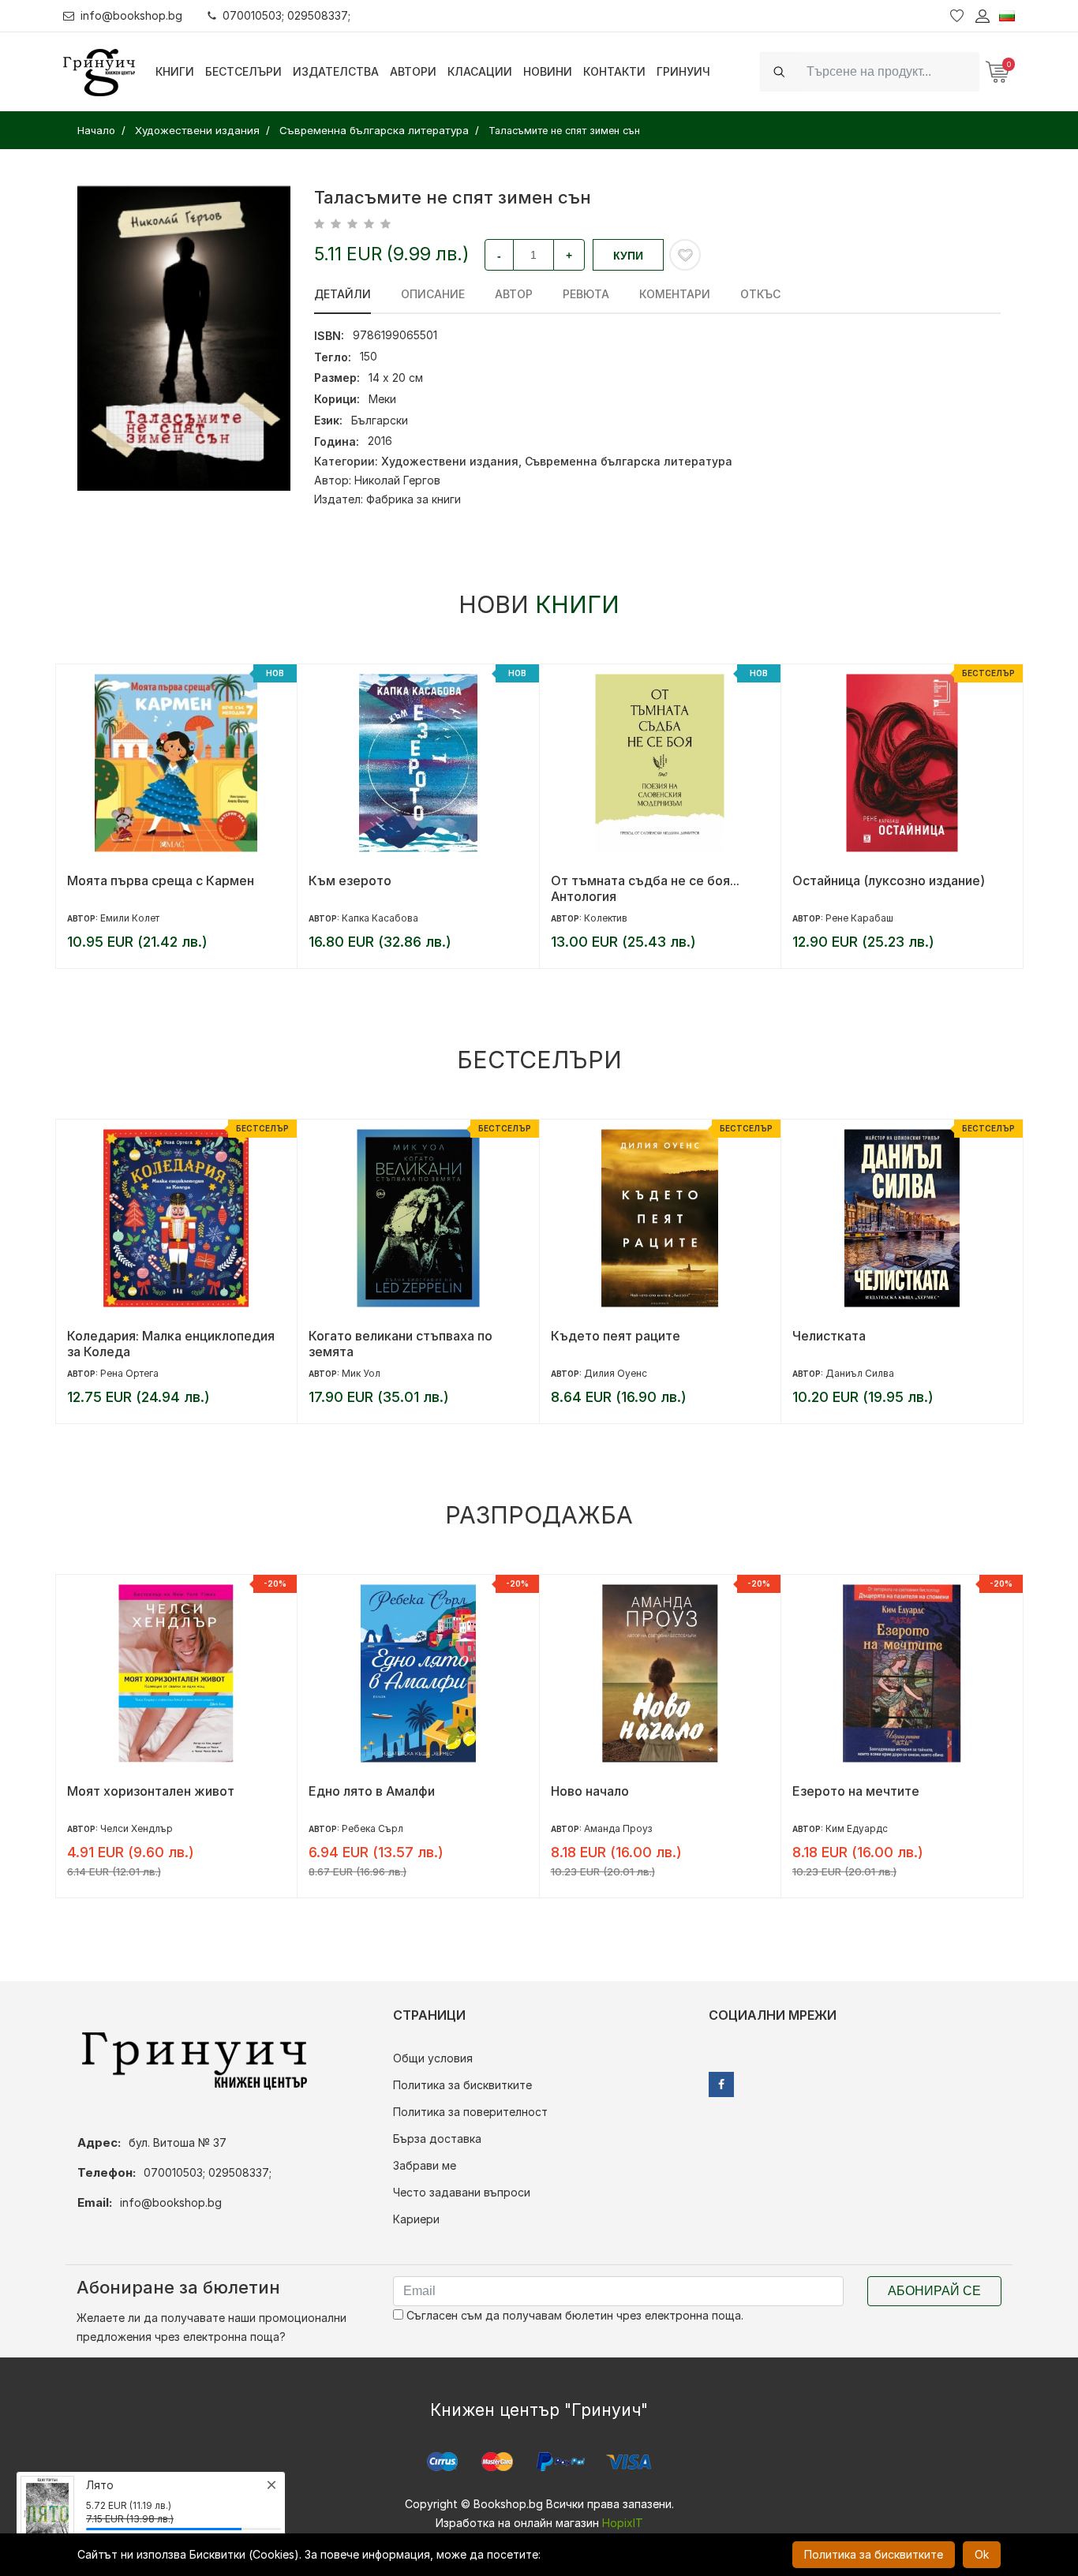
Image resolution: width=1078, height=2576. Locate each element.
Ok (982, 2554)
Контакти (614, 71)
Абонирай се (934, 2291)
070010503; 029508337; (286, 15)
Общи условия (433, 2058)
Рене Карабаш (617, 918)
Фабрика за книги (414, 499)
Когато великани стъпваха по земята (158, 1344)
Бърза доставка (437, 2139)
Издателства (336, 71)
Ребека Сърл (130, 1828)
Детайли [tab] (342, 294)
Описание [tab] (433, 294)
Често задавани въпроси (462, 2192)
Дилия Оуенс (373, 1373)
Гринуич (683, 71)
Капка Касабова (138, 918)
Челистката (587, 1336)
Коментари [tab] (675, 294)
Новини (548, 71)
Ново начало (348, 1791)
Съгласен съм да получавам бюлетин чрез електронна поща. (573, 2315)
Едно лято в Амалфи (129, 1791)
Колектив (363, 918)
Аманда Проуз (376, 1828)
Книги (175, 71)
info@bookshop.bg (131, 15)
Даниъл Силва (618, 1373)
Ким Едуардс (614, 1828)
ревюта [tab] (586, 294)
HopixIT (623, 2523)
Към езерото (108, 880)
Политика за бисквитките (462, 2085)
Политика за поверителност (470, 2112)
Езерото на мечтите (614, 1791)
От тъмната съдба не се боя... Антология (403, 888)
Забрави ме (425, 2165)
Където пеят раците (373, 1336)
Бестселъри (243, 71)
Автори (413, 71)
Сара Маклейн (859, 1828)
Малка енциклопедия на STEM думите (887, 888)
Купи (628, 256)
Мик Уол (119, 1373)
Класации (480, 71)
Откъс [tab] (760, 294)
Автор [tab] (514, 294)
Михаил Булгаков (866, 1373)
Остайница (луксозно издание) (646, 880)
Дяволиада (827, 1336)
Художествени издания (450, 461)
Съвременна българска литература (629, 461)
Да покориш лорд (848, 1791)
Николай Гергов (397, 480)
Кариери (416, 2219)
